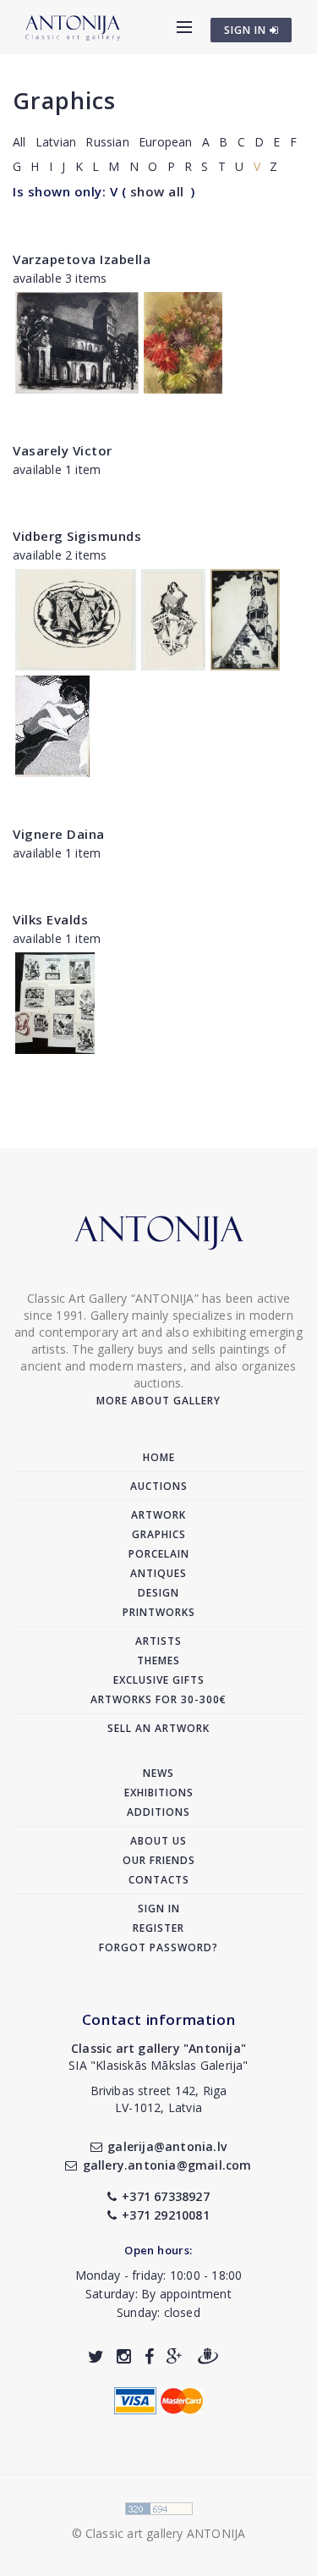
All (19, 142)
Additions (158, 1812)
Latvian (56, 142)
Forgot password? (158, 1947)
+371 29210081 (166, 2215)
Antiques (158, 1573)
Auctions (159, 1486)
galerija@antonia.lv (167, 2146)
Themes (158, 1660)
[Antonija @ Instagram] (124, 2356)
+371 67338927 (166, 2196)
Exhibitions (159, 1793)
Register (158, 1928)
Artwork (158, 1515)
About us (158, 1841)
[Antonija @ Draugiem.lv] (208, 2356)
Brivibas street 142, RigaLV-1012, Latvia (159, 2099)
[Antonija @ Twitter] (96, 2356)
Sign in (159, 1909)
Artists (158, 1641)
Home (159, 1457)
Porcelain (159, 1554)
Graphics (64, 100)
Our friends (159, 1860)
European (166, 142)
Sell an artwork (158, 1728)
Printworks (159, 1612)
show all (157, 191)
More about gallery (158, 1401)
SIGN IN (247, 30)
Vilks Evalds (50, 919)
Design (158, 1593)
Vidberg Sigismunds (77, 536)
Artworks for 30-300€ (158, 1699)
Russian (107, 142)
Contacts (159, 1880)
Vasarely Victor (63, 450)
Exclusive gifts (159, 1680)
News (158, 1773)
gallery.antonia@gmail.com (167, 2165)
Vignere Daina (59, 834)
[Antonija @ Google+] (175, 2356)
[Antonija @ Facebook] (149, 2356)
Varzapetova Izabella (82, 259)
